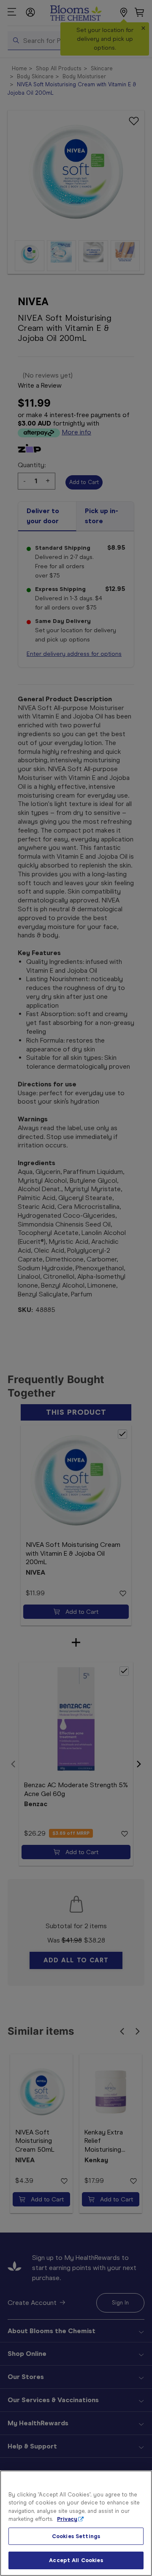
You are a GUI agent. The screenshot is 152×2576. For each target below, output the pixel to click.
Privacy (67, 2519)
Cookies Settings (76, 2536)
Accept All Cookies (76, 2560)
